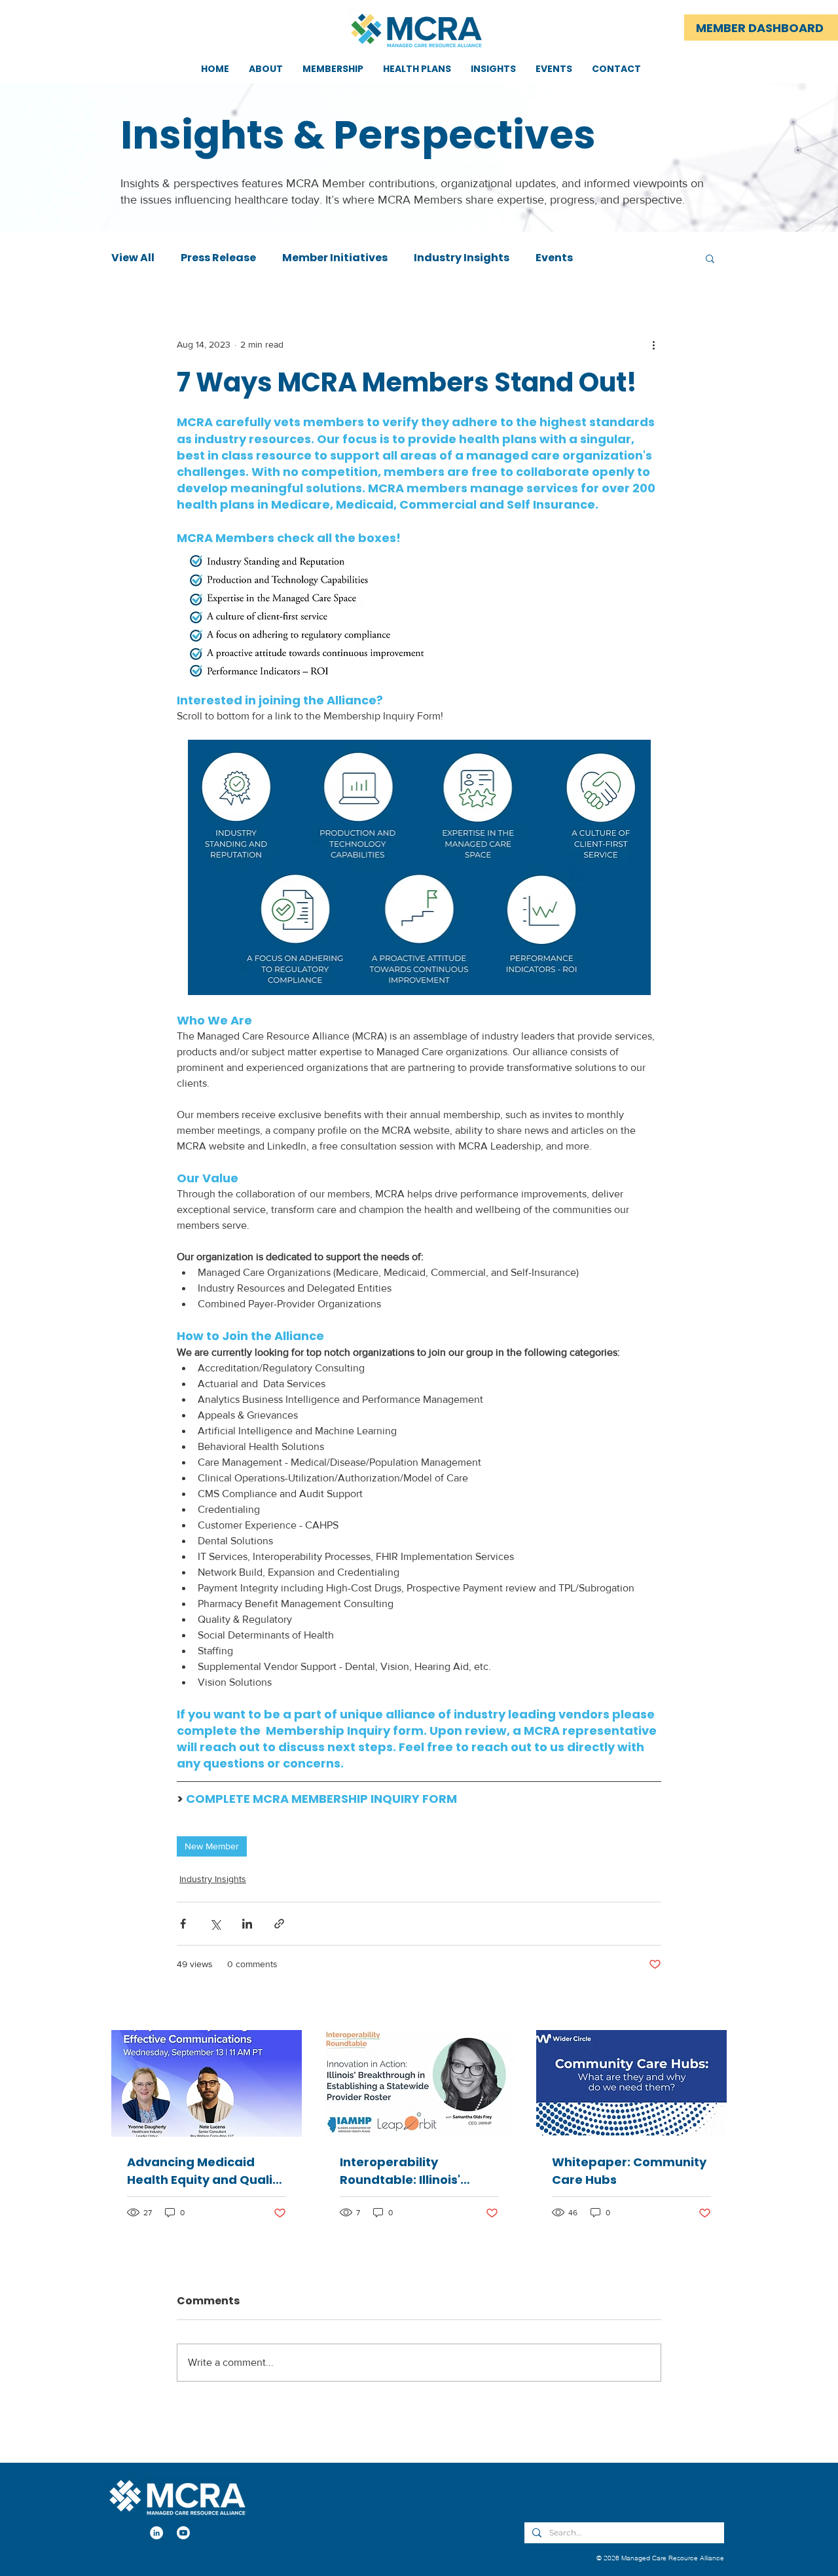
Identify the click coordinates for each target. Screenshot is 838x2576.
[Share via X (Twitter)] (215, 1924)
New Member (212, 1846)
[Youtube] (183, 2533)
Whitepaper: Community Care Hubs (629, 2171)
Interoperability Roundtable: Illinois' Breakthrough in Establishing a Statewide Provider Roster (417, 2171)
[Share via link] (279, 1924)
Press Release (218, 258)
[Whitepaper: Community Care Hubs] (631, 2083)
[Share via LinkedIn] (247, 1924)
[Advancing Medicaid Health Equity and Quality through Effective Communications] (207, 2083)
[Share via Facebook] (183, 1924)
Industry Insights (462, 258)
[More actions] (653, 344)
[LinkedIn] (156, 2533)
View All (133, 258)
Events (554, 258)
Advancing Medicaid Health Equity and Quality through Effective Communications (206, 2171)
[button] (710, 258)
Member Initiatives (335, 258)
